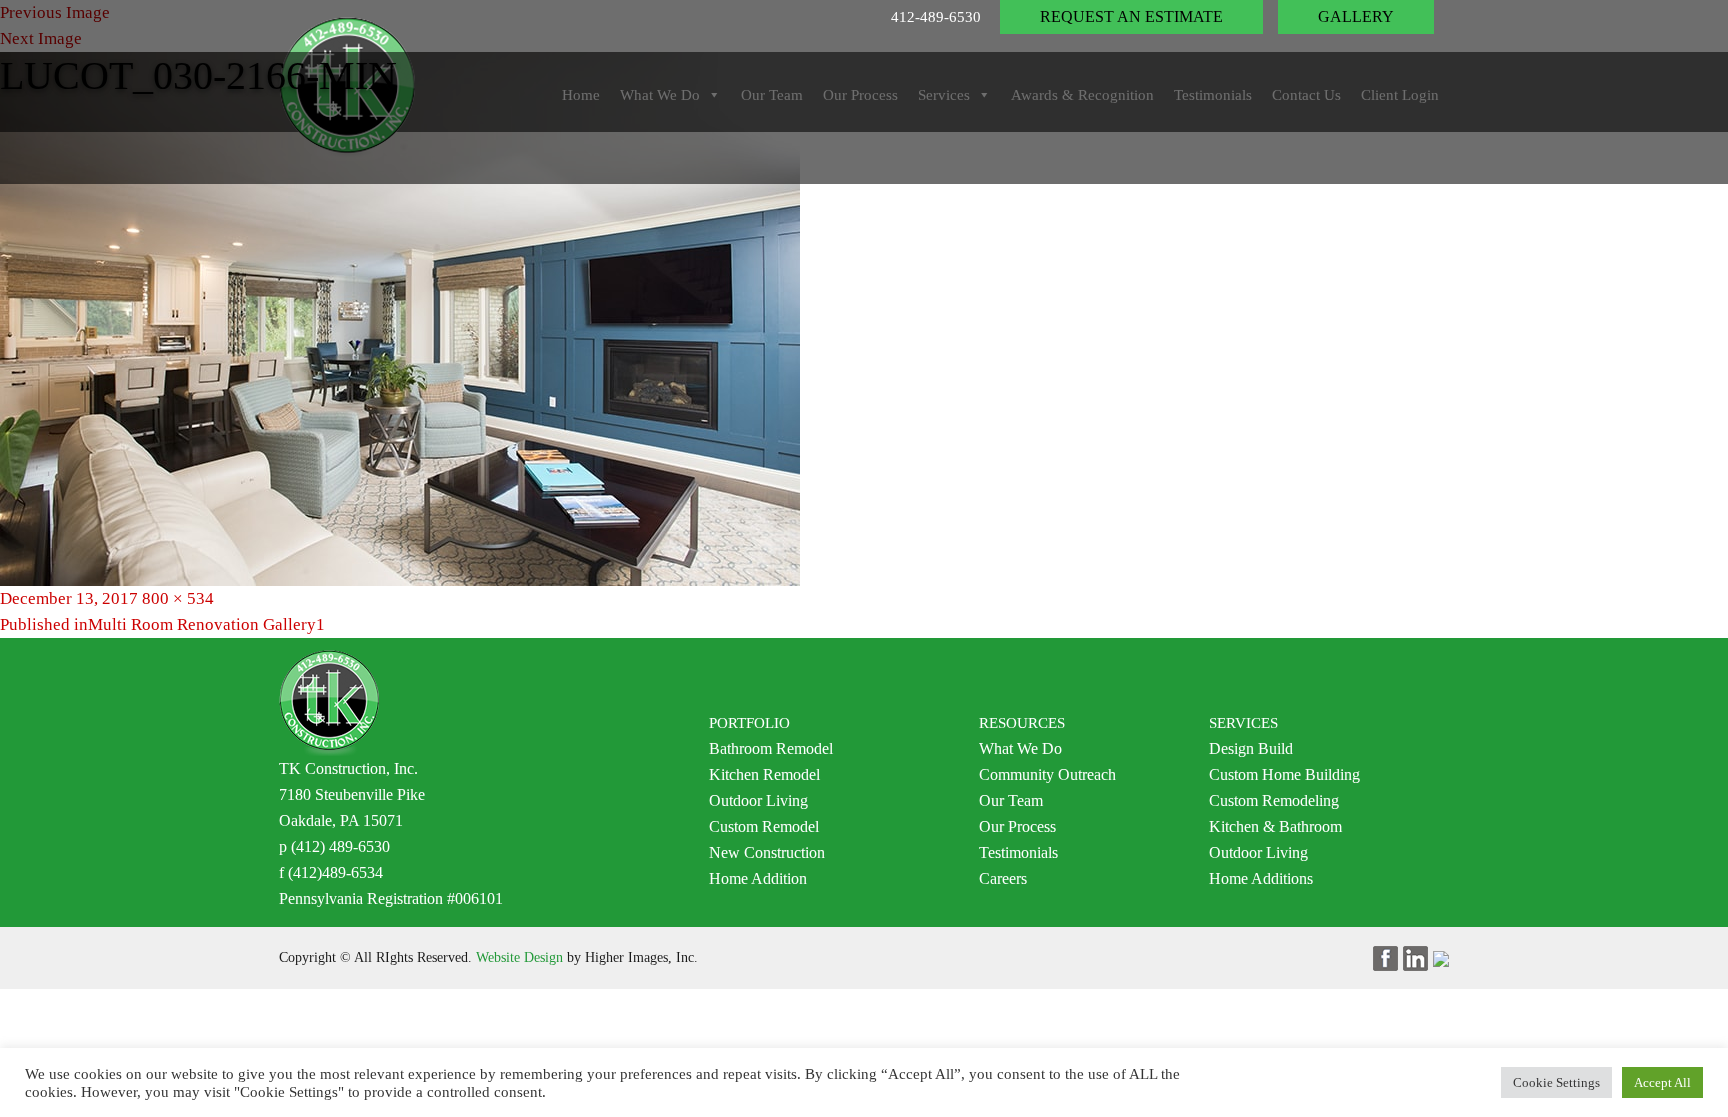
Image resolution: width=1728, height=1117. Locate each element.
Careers (1003, 878)
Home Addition (758, 878)
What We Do (1020, 748)
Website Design (519, 957)
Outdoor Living (758, 800)
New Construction (767, 852)
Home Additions (1261, 878)
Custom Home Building (1284, 774)
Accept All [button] (1662, 1082)
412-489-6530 (936, 17)
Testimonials (1018, 852)
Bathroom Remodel (771, 748)
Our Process (1017, 826)
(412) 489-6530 (340, 846)
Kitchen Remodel (764, 774)
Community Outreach (1047, 774)
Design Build (1251, 748)
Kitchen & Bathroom (1275, 826)
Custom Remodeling (1274, 800)
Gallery (1356, 16)
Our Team (1011, 800)
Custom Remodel (764, 826)
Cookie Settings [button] (1556, 1082)
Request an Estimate (1131, 16)
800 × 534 (178, 598)
